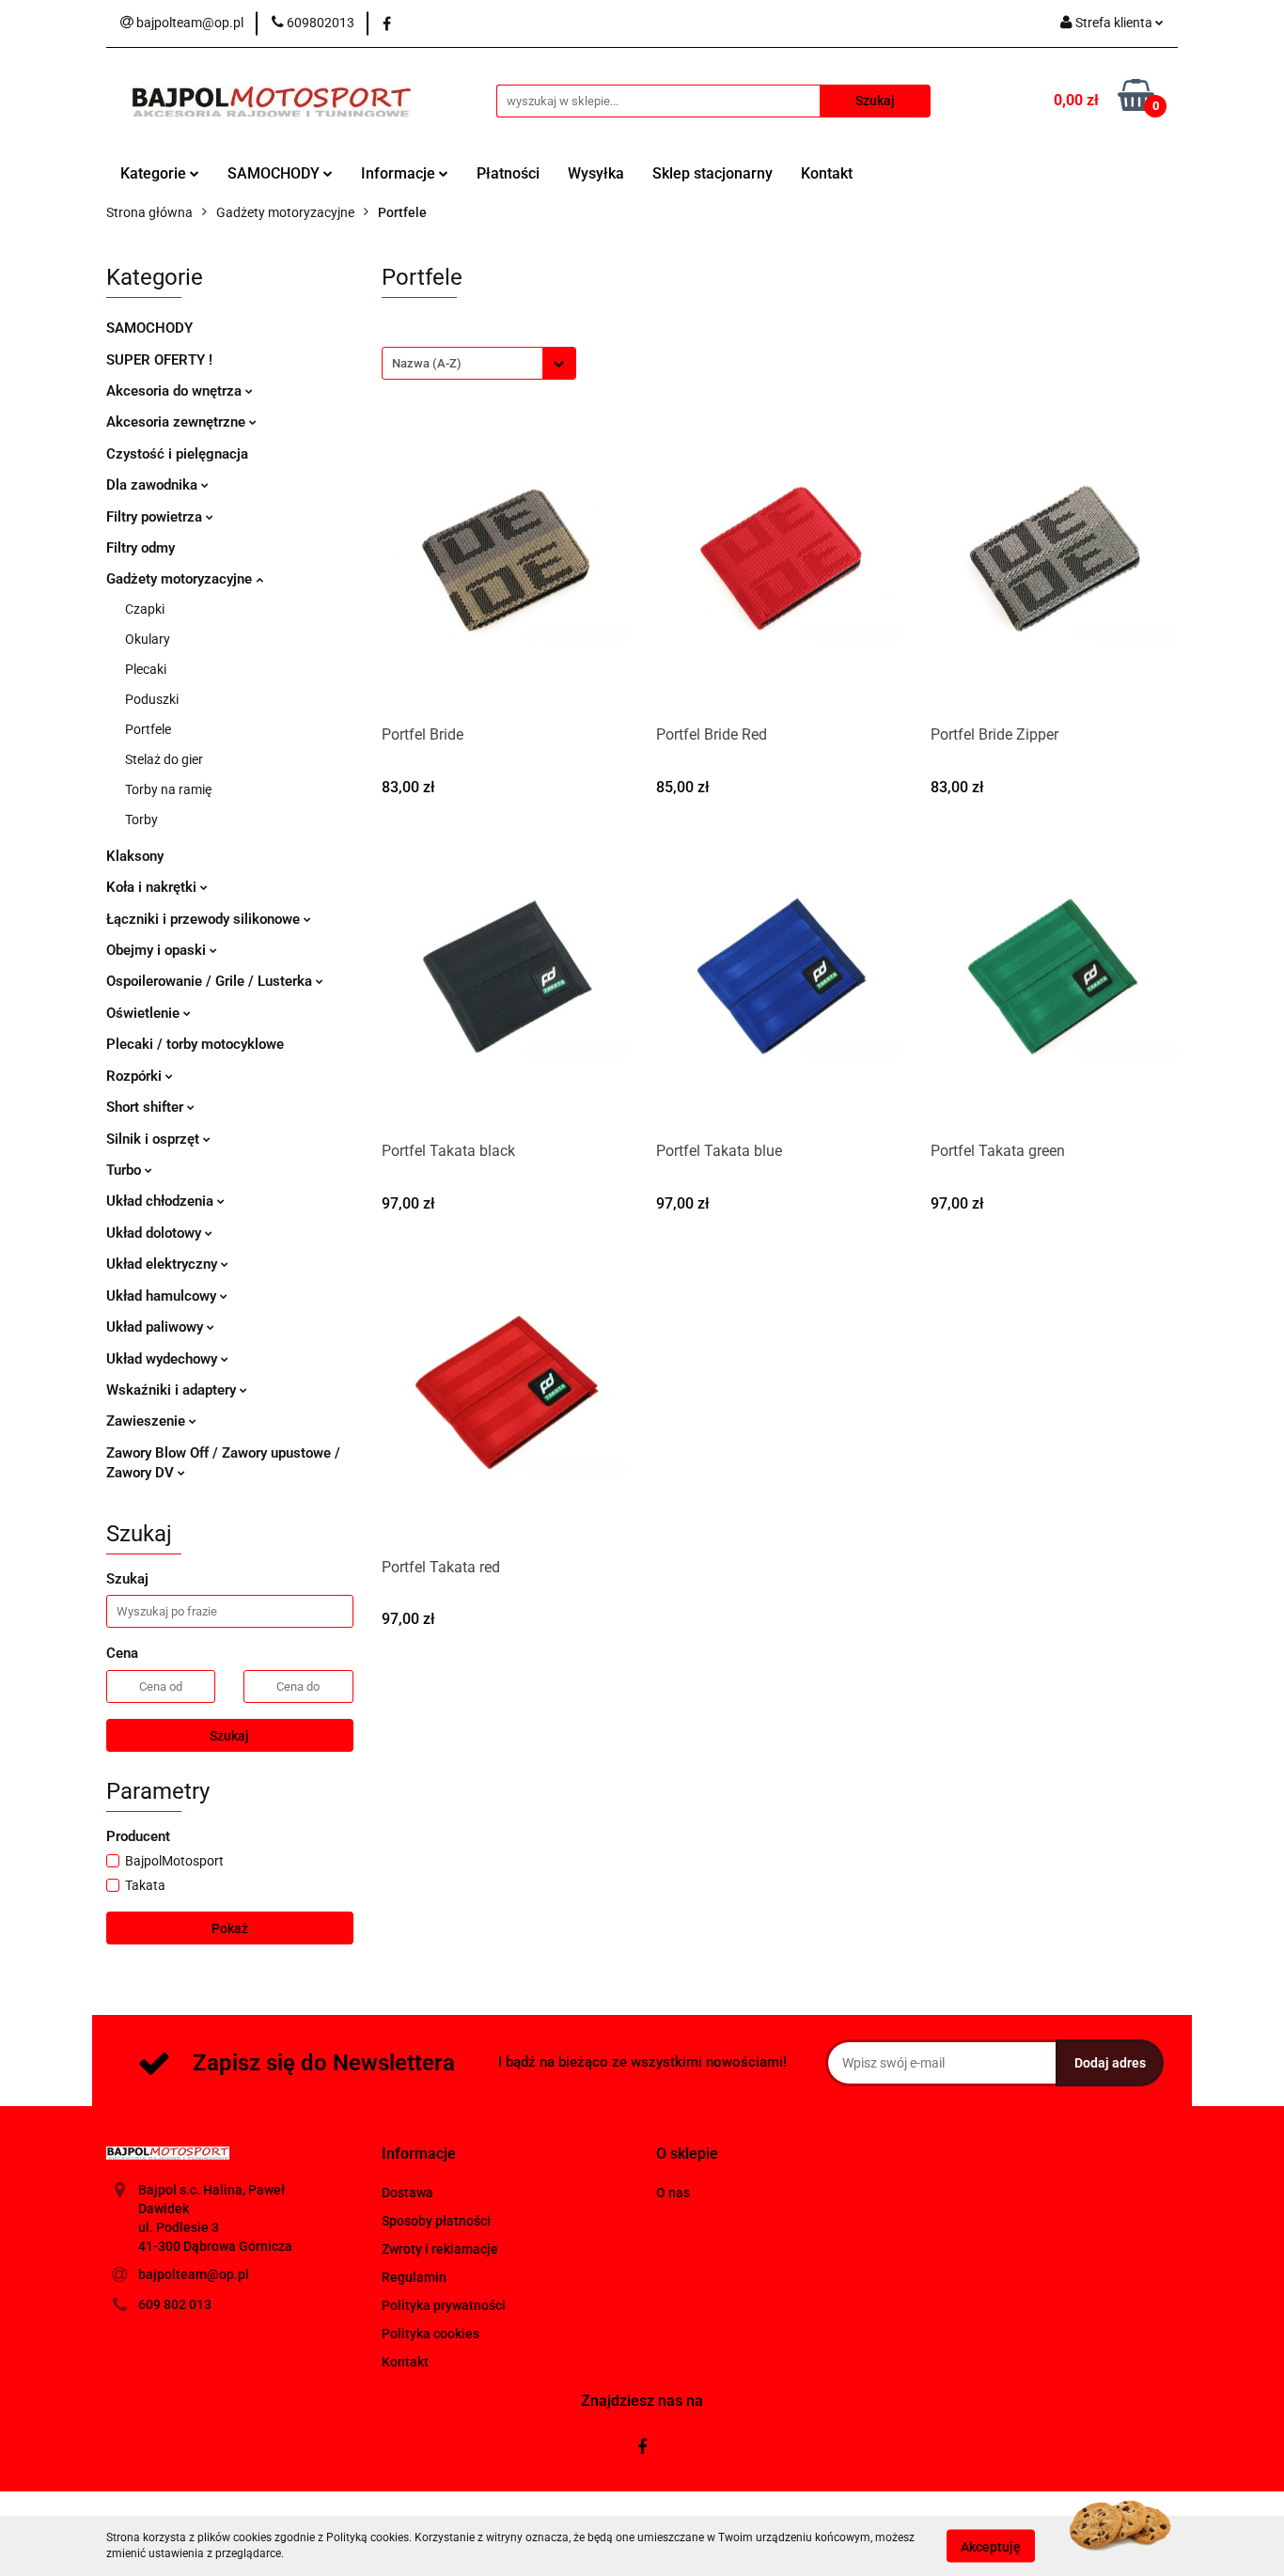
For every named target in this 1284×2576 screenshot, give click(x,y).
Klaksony (135, 856)
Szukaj (229, 1736)
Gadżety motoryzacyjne (181, 579)
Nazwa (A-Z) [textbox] (427, 363)
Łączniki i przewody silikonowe (205, 919)
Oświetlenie (145, 1013)
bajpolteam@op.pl (194, 2274)
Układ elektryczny (164, 1264)
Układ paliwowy (157, 1327)
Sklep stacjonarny (712, 173)
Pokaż (230, 1928)
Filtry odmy (141, 548)
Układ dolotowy (156, 1233)
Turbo (125, 1170)
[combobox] (479, 363)
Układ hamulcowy (163, 1296)
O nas (673, 2193)
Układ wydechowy (164, 1359)
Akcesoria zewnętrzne (178, 422)
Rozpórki (136, 1076)
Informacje (400, 173)
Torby (141, 820)
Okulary (148, 639)
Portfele (148, 729)
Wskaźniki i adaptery (173, 1390)
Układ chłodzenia (162, 1201)
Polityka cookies (431, 2334)
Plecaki (146, 669)
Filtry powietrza (156, 517)
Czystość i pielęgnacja (177, 454)
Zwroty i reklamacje (440, 2249)
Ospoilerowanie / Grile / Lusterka (211, 981)
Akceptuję (991, 2546)
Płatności (508, 173)
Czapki (145, 609)
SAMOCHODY (275, 173)
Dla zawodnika (154, 485)
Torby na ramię (168, 789)
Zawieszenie (148, 1421)
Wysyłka (596, 173)
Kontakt (827, 173)
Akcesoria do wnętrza (176, 391)
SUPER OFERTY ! (159, 360)
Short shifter (147, 1107)
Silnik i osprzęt (155, 1139)
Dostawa (407, 2193)
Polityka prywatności (444, 2305)
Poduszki (152, 699)
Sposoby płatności (436, 2221)
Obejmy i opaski (158, 950)
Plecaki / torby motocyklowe (195, 1044)
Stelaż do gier (164, 759)
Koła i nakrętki (153, 887)
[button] (419, 2154)
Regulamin (414, 2277)
